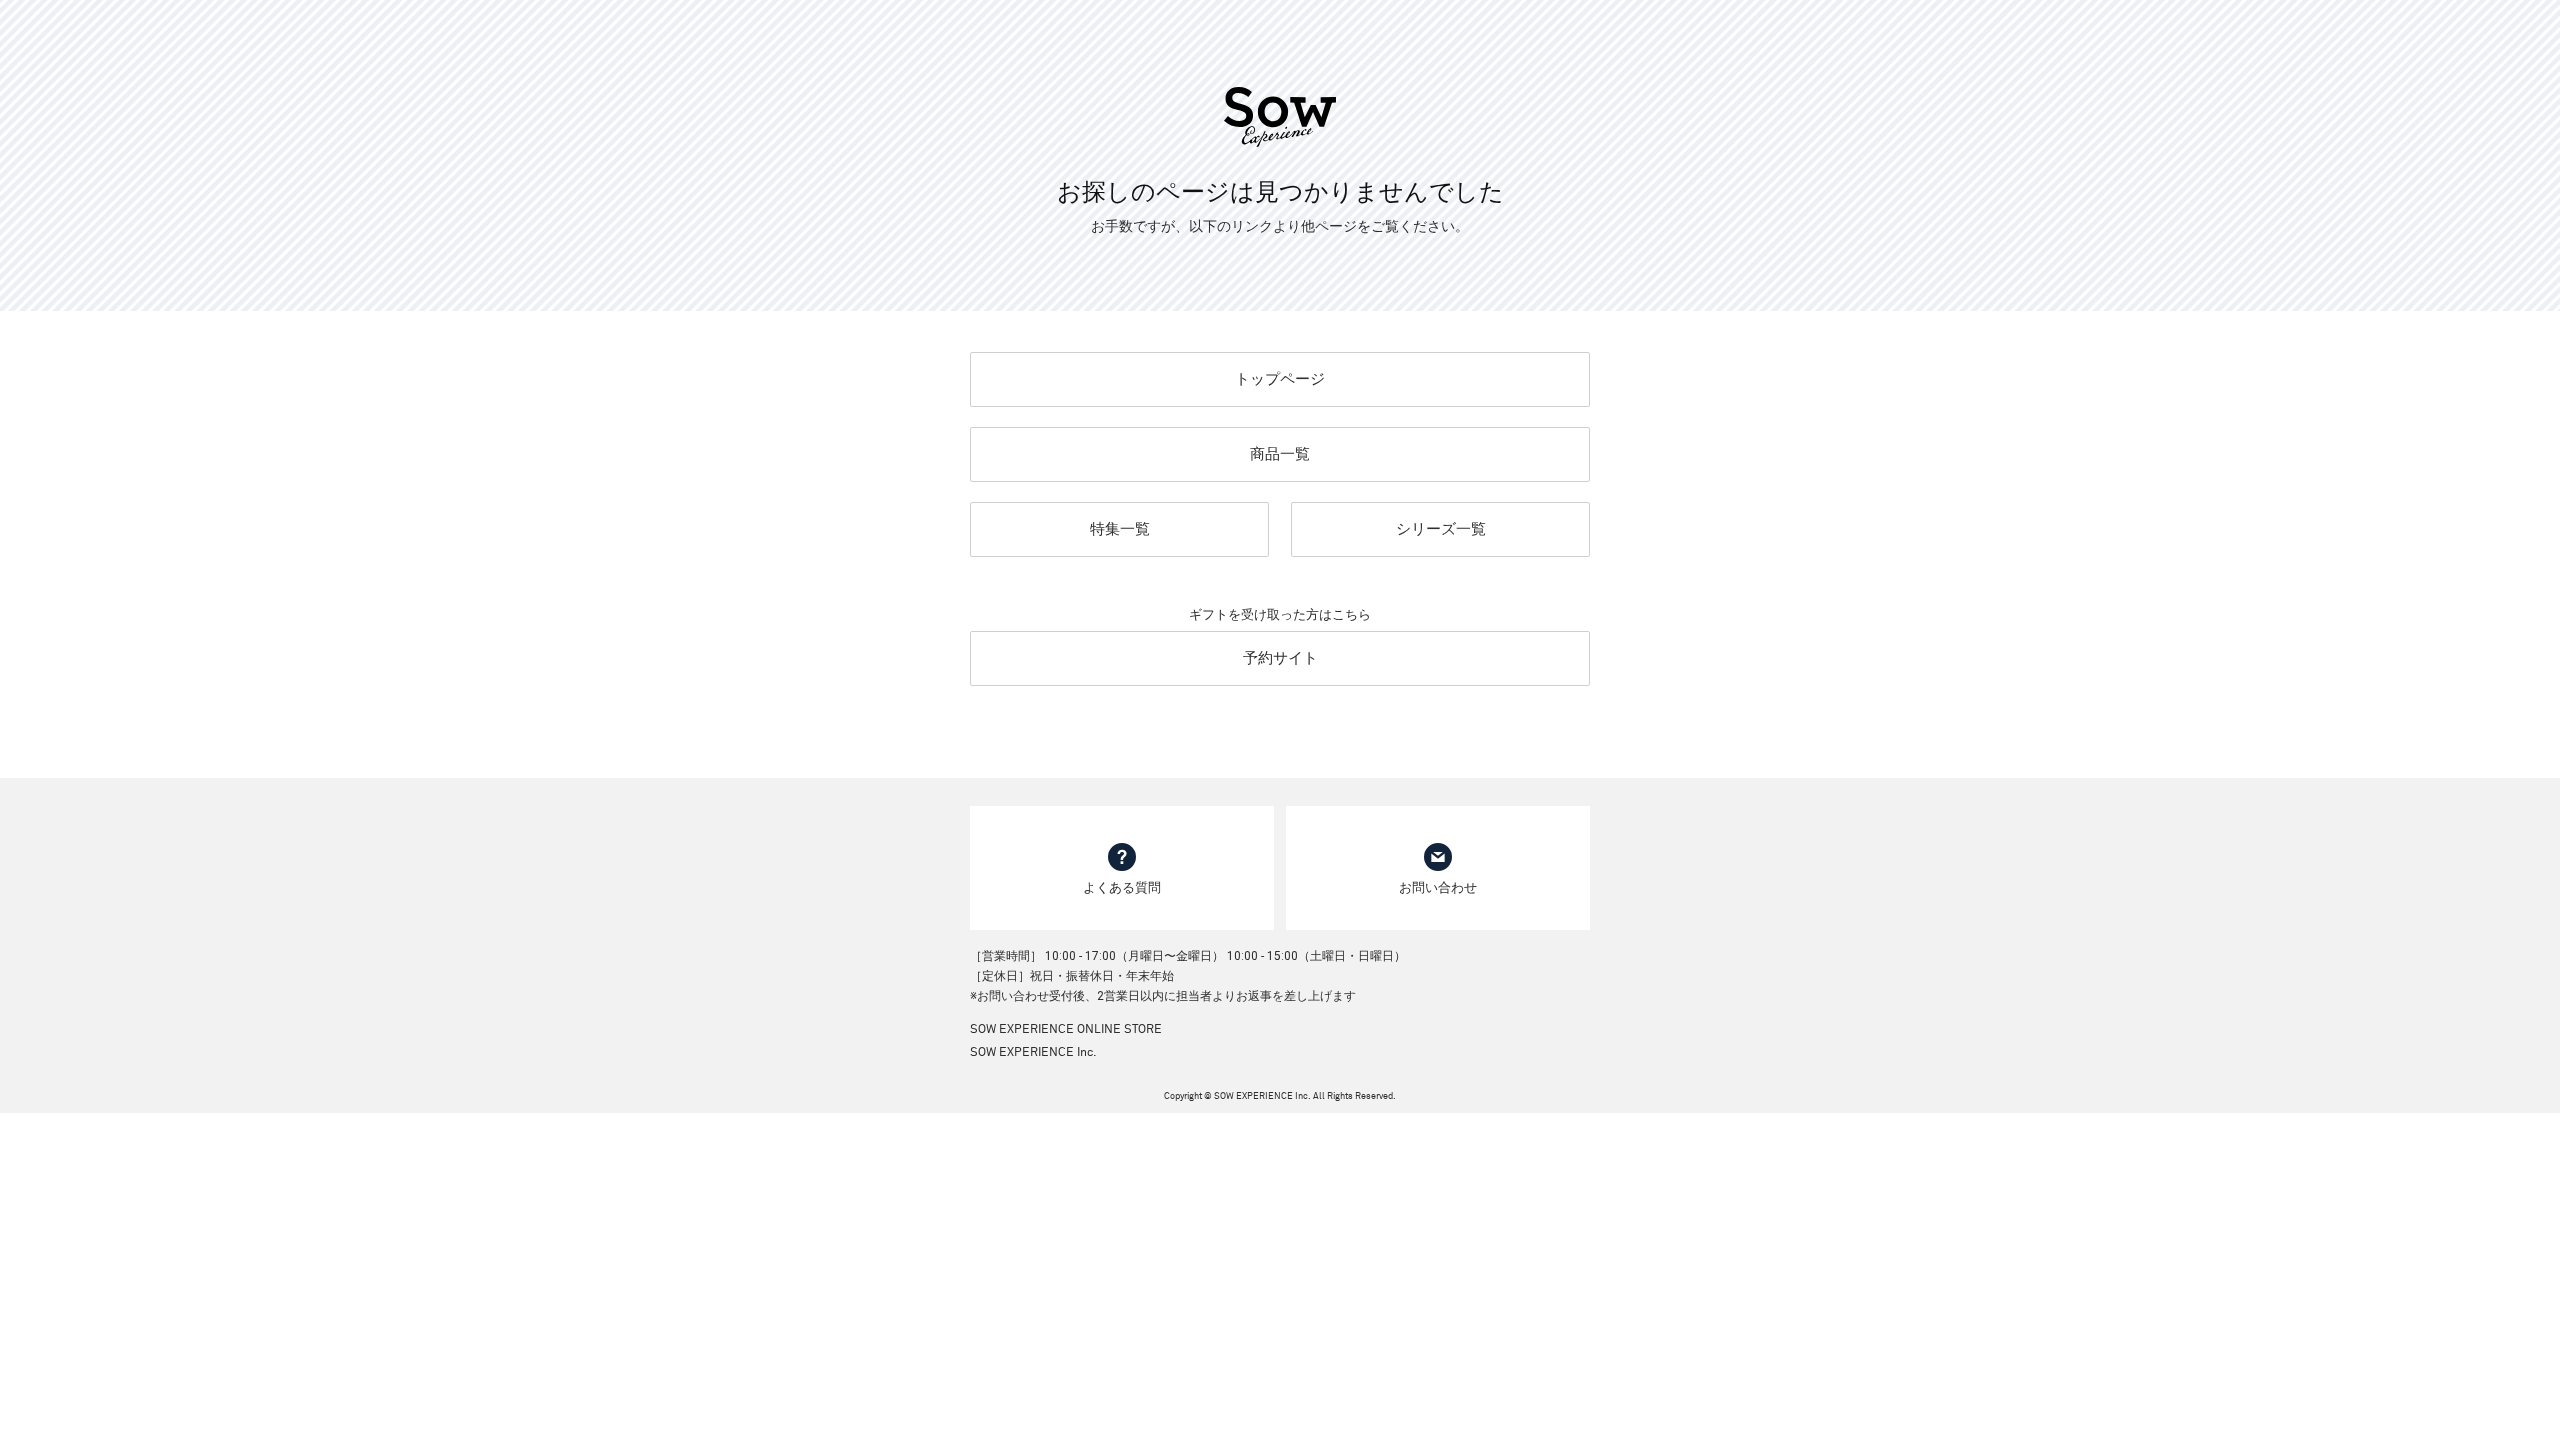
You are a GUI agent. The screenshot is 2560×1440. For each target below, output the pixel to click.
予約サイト (1280, 658)
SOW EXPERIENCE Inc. (1033, 1053)
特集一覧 (1120, 529)
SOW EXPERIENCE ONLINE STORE (1066, 1030)
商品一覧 (1280, 454)
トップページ (1280, 379)
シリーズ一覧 (1441, 529)
